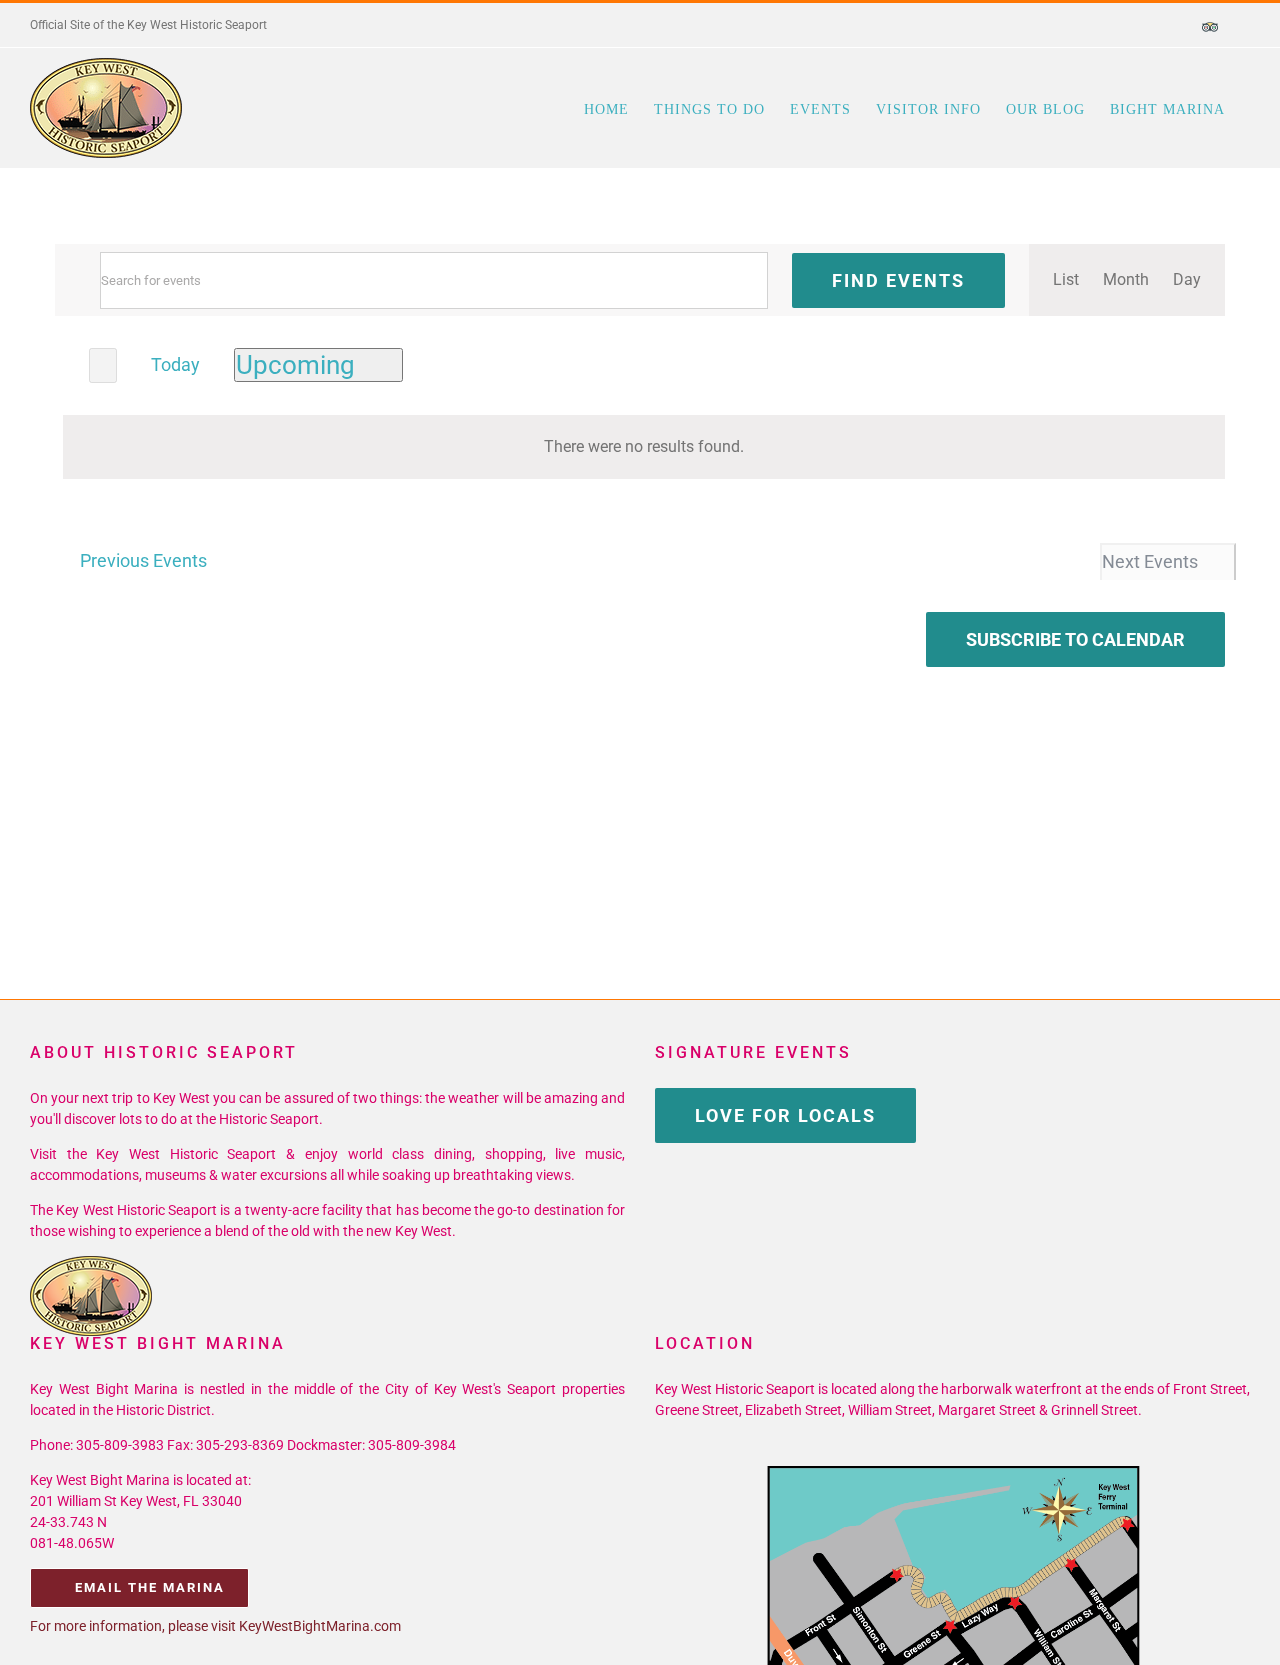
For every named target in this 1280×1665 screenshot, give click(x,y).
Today (175, 364)
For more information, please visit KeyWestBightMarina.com (215, 1626)
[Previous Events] (67, 363)
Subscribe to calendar (1075, 639)
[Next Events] (103, 365)
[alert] (644, 447)
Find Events (898, 280)
